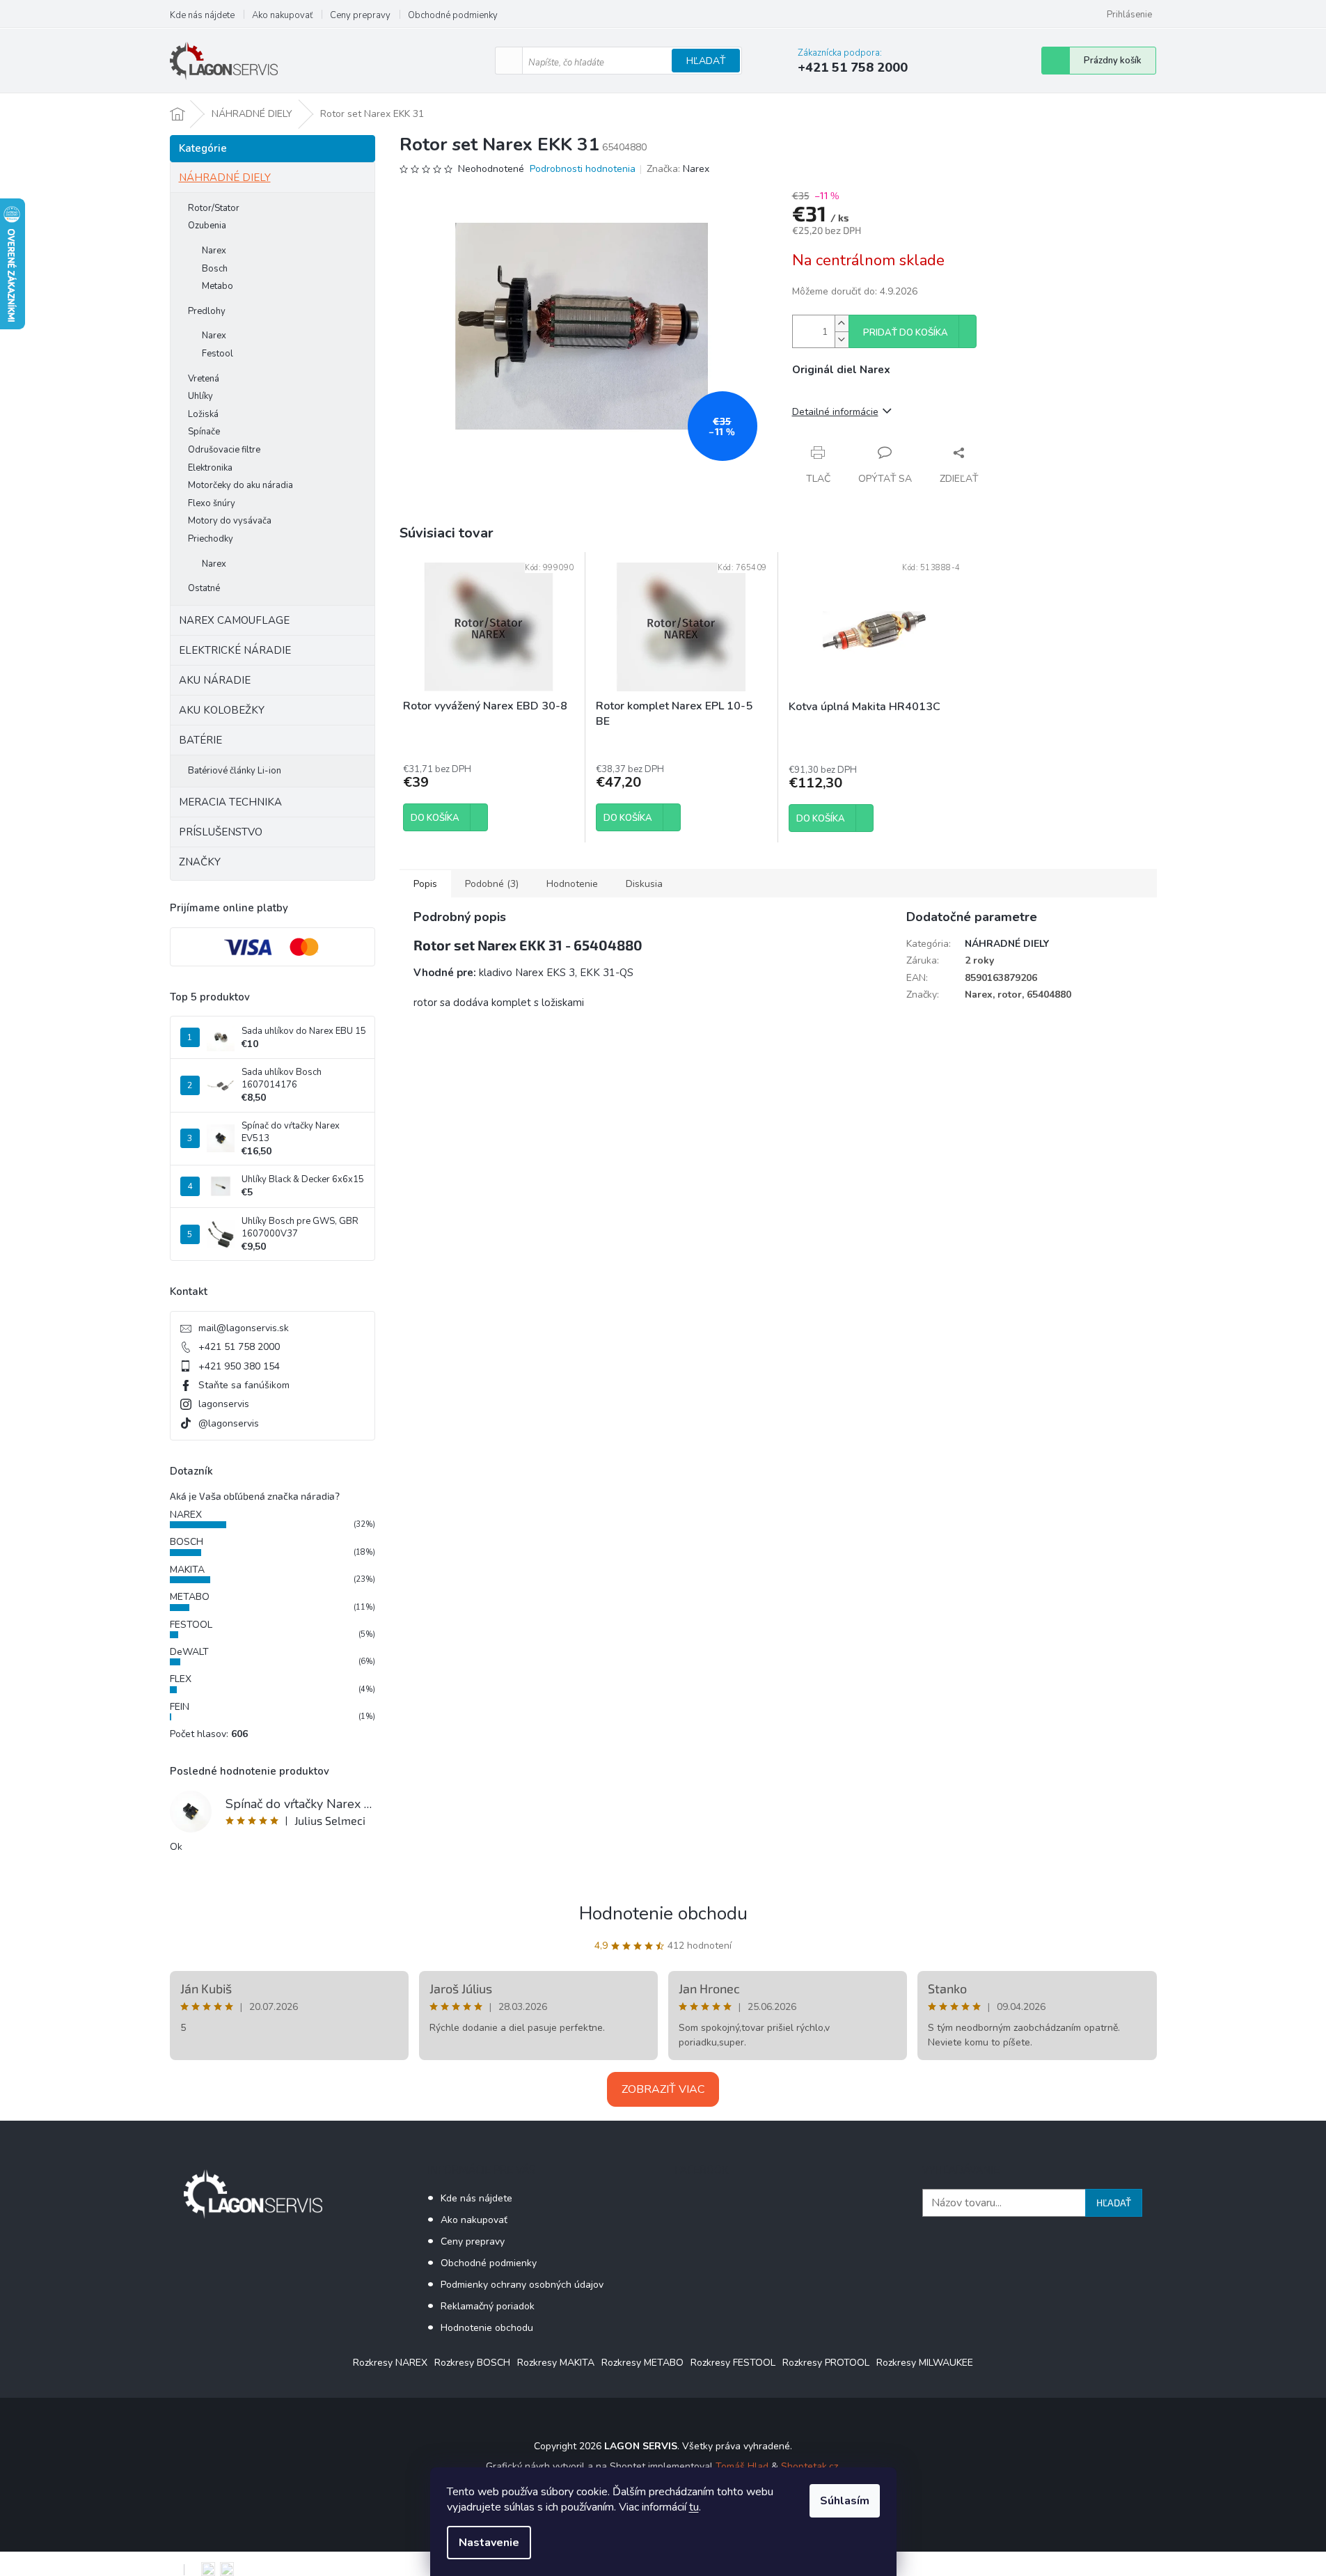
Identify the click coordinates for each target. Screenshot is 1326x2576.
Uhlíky (200, 396)
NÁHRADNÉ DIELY (225, 178)
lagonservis (224, 1404)
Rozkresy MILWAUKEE (925, 2363)
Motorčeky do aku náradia (240, 485)
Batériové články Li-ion (235, 771)
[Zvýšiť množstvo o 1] (842, 323)
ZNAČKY (200, 862)
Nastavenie (489, 2543)
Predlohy (207, 311)
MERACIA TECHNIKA (230, 802)
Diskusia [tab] (644, 884)
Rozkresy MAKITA (556, 2363)
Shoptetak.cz (810, 2466)
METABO (190, 1597)
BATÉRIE (200, 740)
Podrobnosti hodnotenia (583, 169)
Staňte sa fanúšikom (244, 1385)
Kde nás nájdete (202, 15)
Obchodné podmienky (453, 15)
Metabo (218, 286)
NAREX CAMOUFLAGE (234, 620)
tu (694, 2507)
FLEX (181, 1679)
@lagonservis (229, 1423)
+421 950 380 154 (239, 1366)
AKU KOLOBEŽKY (222, 710)
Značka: (678, 169)
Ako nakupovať (282, 15)
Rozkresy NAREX (390, 2363)
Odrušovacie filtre (224, 450)
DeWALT (189, 1652)
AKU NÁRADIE (215, 680)
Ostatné (204, 588)
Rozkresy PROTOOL (826, 2363)
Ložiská (203, 414)
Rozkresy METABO (642, 2363)
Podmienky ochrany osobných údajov (522, 2285)
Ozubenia (207, 226)
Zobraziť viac (663, 2089)
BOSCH (187, 1542)
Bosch (215, 269)
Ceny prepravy (360, 15)
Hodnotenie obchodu (663, 1914)
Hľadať (706, 61)
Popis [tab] (425, 884)
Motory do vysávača (230, 521)
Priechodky (211, 539)
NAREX (186, 1515)
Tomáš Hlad (742, 2466)
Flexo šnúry (212, 503)
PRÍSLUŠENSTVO (221, 832)
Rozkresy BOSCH (472, 2363)
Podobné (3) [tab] (492, 884)
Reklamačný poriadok (488, 2306)
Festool (218, 354)
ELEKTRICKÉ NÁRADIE (235, 650)
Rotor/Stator (214, 208)
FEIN (180, 1707)
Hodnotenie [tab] (572, 884)
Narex (214, 251)
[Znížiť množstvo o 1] (842, 339)
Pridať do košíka (906, 333)
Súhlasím (845, 2501)
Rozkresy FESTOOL (733, 2363)
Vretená (204, 379)
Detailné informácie (835, 412)
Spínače (204, 432)
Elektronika (210, 468)
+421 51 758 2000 (239, 1347)
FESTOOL (191, 1625)
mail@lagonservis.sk (244, 1328)
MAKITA (187, 1570)
